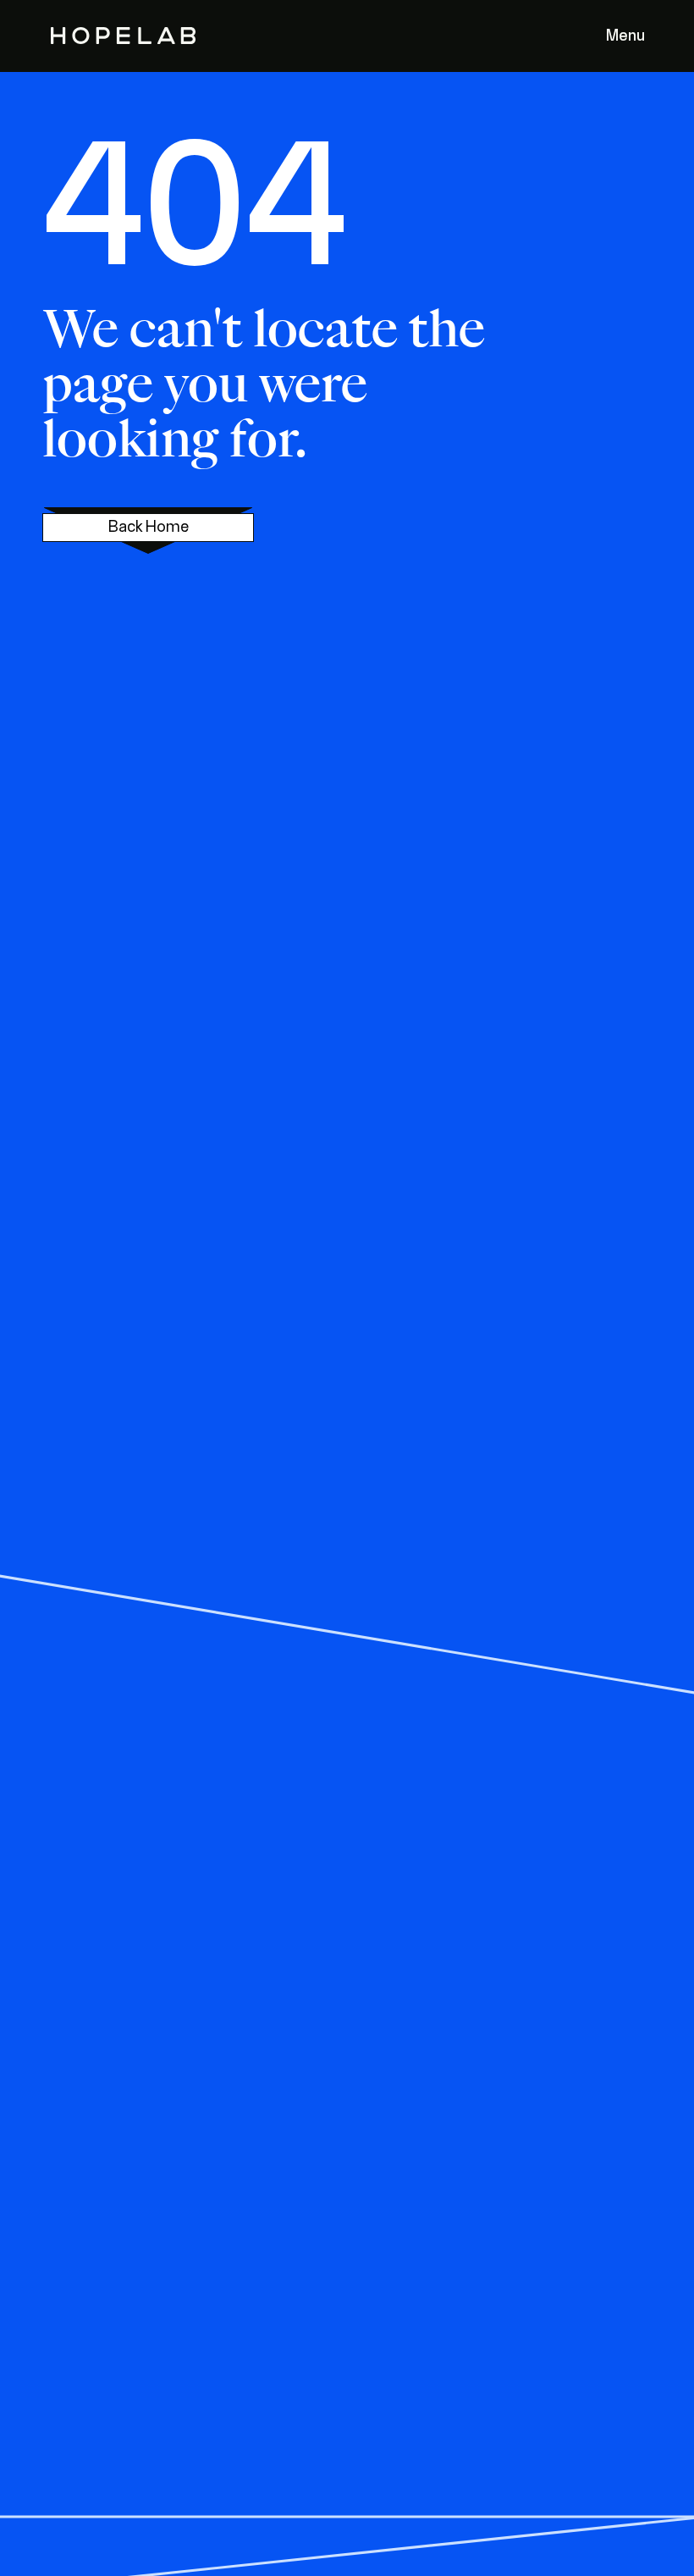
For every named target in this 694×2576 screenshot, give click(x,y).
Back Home (149, 528)
